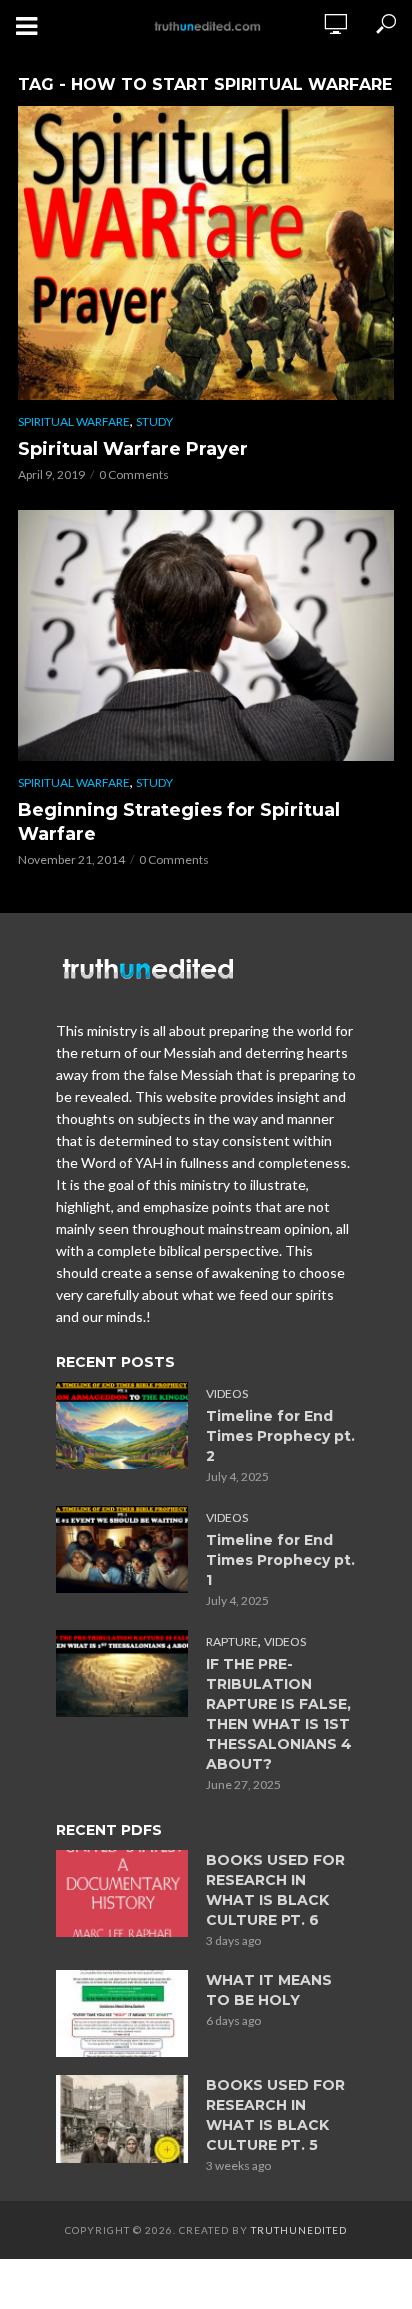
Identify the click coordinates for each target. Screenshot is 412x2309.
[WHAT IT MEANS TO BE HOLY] (122, 2014)
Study (154, 421)
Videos (227, 1393)
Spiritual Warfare (74, 421)
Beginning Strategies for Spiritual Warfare (179, 822)
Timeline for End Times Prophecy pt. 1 (280, 1560)
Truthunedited (299, 2230)
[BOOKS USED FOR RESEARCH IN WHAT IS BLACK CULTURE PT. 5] (122, 2119)
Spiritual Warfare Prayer (133, 449)
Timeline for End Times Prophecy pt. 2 (280, 1436)
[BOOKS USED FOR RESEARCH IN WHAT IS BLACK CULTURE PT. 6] (122, 1894)
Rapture (232, 1641)
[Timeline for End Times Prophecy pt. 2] (122, 1426)
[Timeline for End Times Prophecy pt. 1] (122, 1550)
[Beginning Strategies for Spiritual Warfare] (206, 635)
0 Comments (134, 474)
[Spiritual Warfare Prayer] (206, 253)
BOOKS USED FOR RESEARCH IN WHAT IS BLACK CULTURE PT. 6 (275, 1890)
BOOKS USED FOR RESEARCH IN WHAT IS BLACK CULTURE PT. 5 (275, 2115)
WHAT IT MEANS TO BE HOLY (269, 1990)
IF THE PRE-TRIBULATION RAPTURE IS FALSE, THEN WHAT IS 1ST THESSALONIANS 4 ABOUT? (279, 1714)
